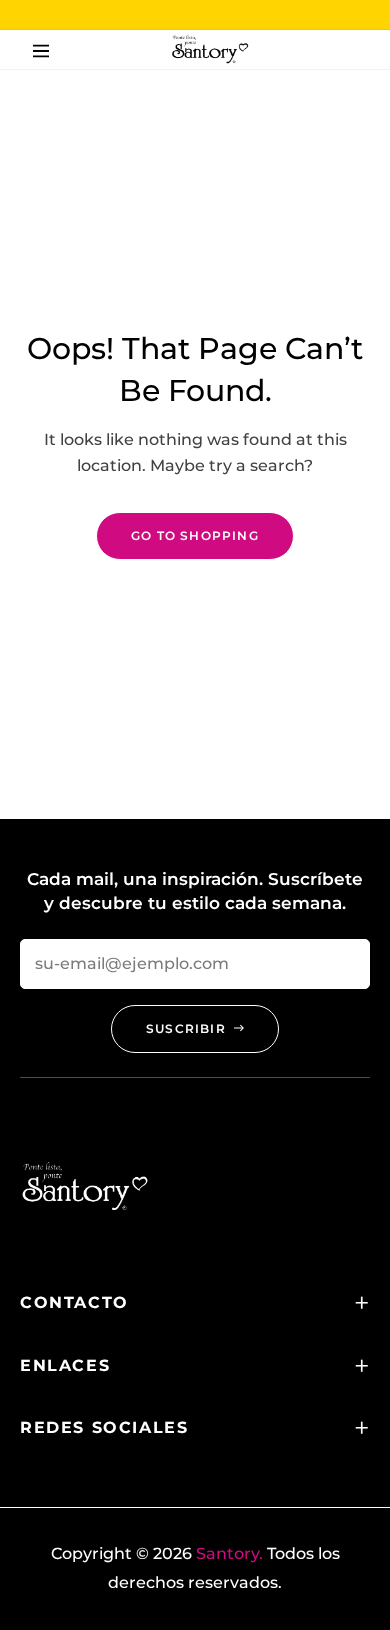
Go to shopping (195, 535)
